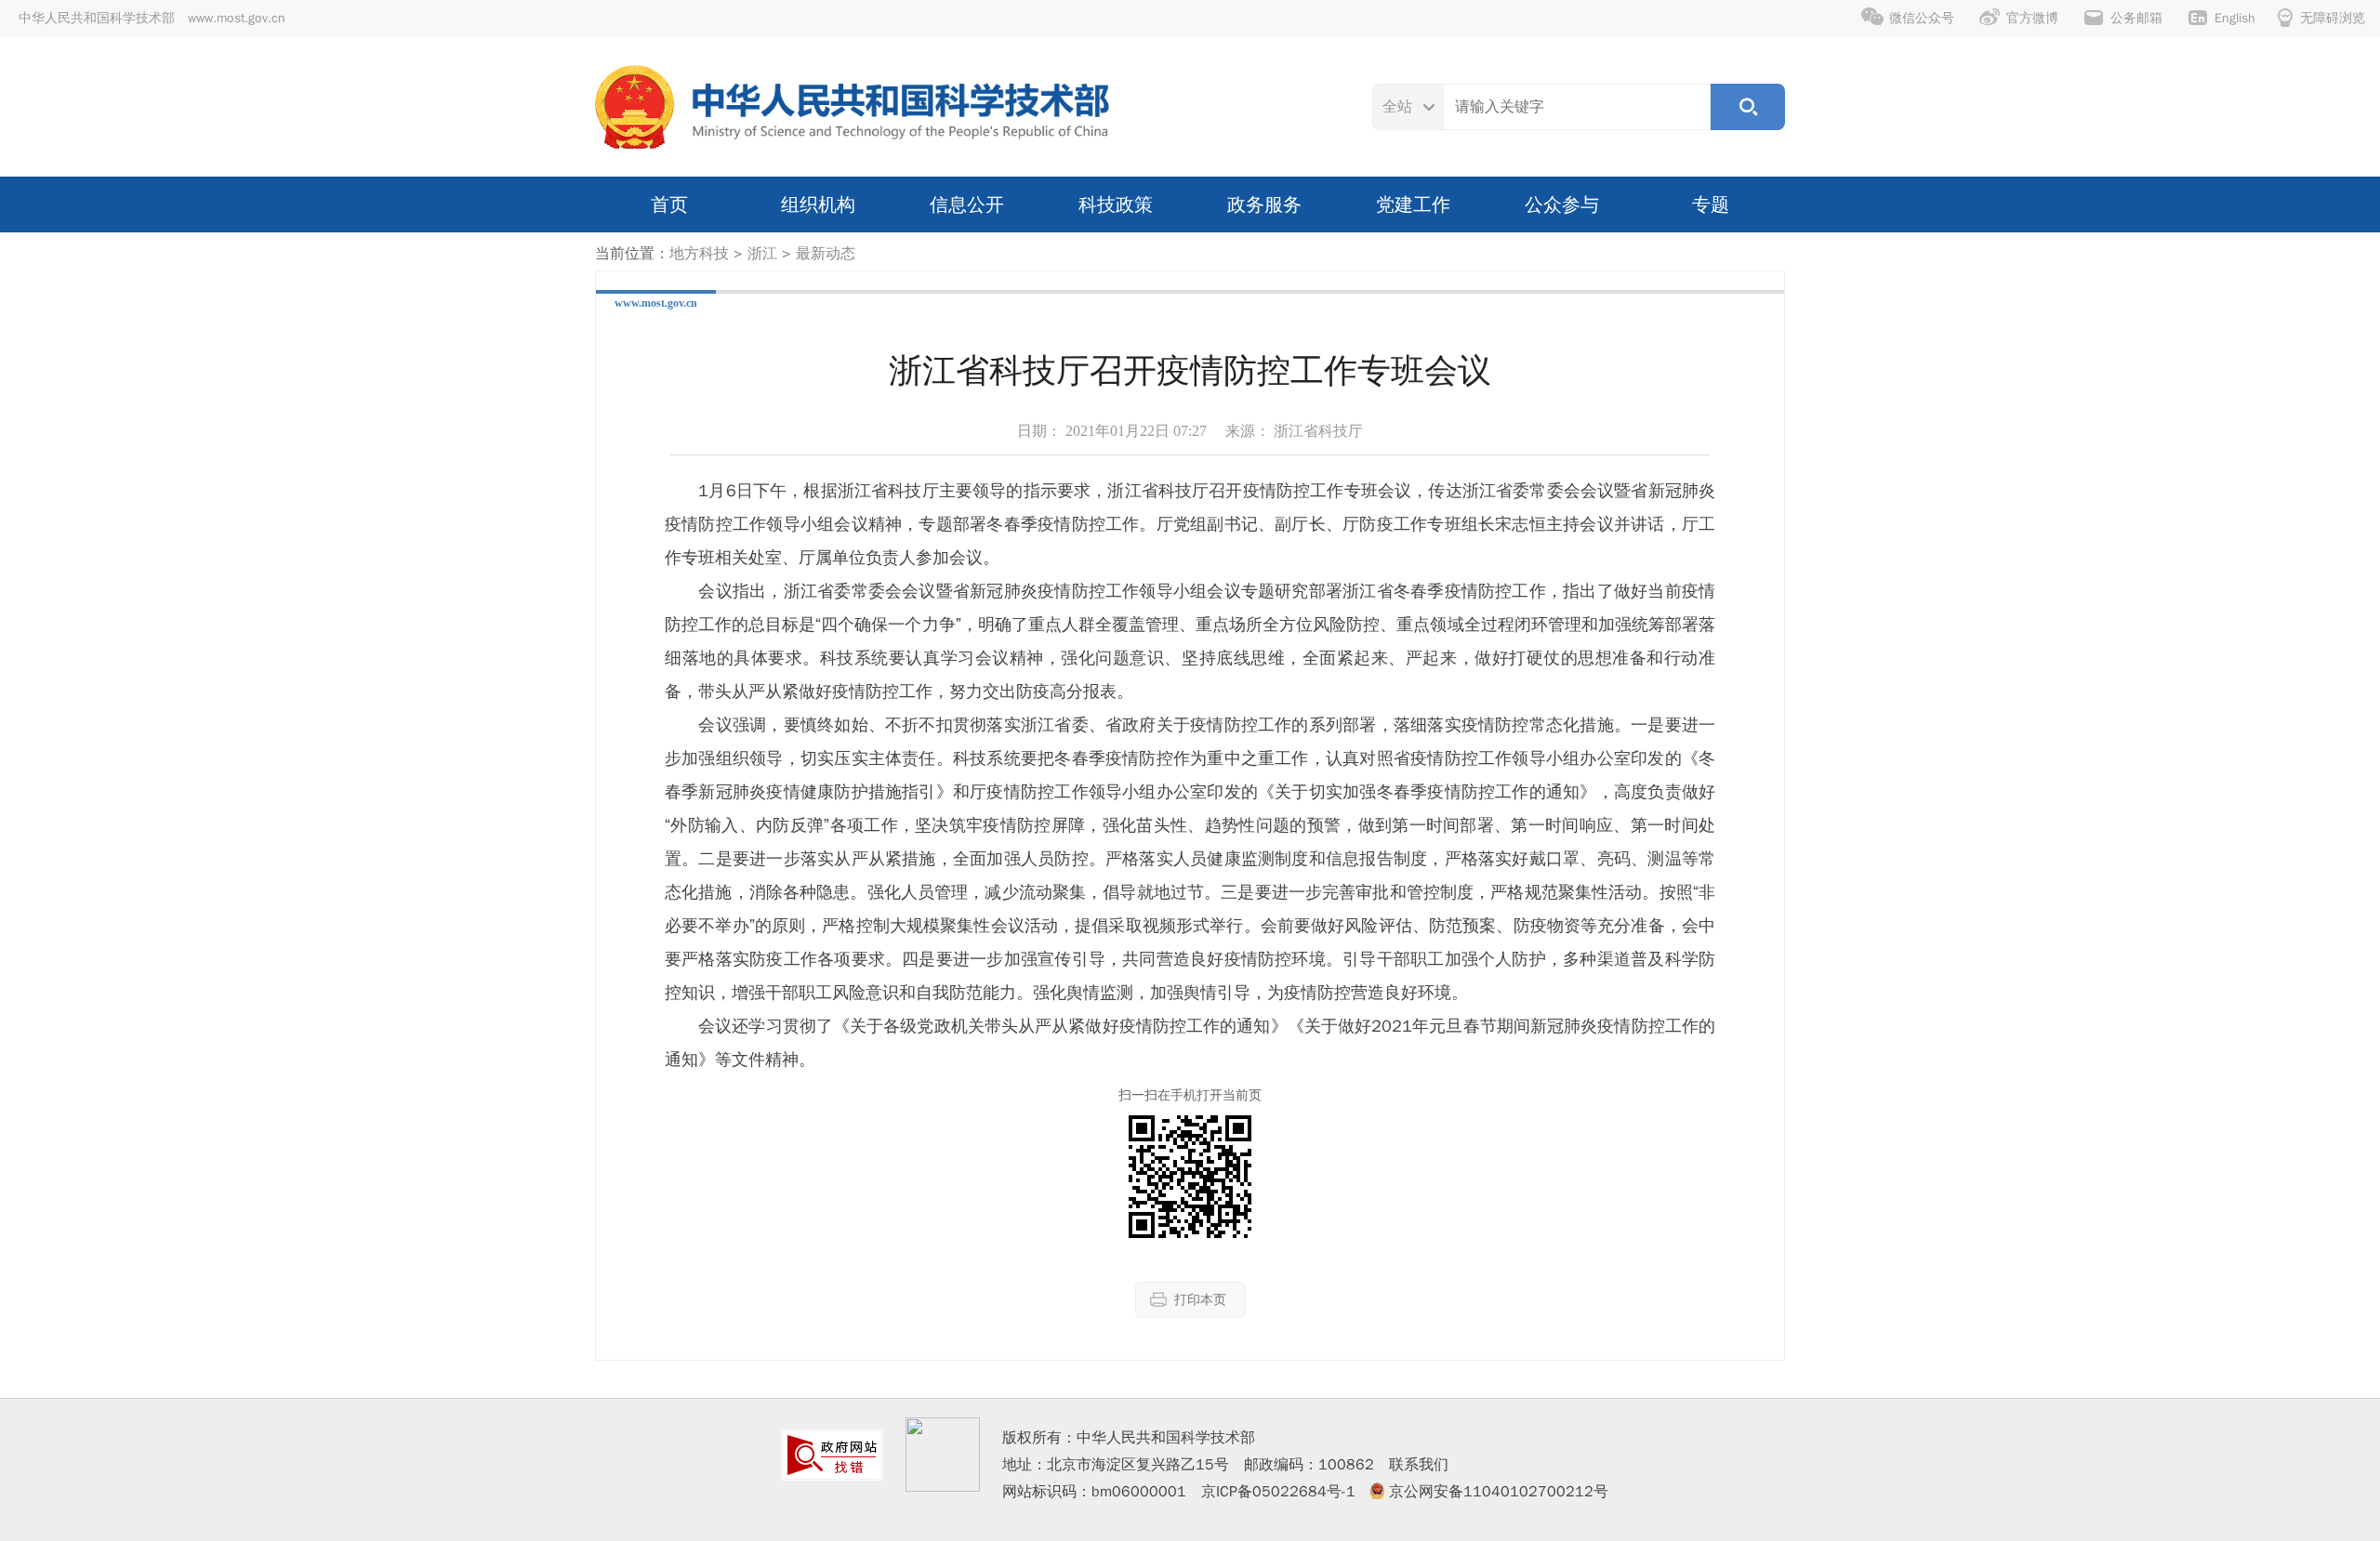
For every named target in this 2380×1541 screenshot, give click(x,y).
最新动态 (826, 254)
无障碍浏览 (2333, 18)
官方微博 (2032, 18)
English (2235, 18)
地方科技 (699, 254)
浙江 (762, 254)
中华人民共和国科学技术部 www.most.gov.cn (152, 18)
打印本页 (1200, 1300)
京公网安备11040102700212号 (1499, 1492)
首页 (669, 204)
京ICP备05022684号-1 (1278, 1492)
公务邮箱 (2136, 18)
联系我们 (1419, 1465)
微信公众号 (1922, 18)
